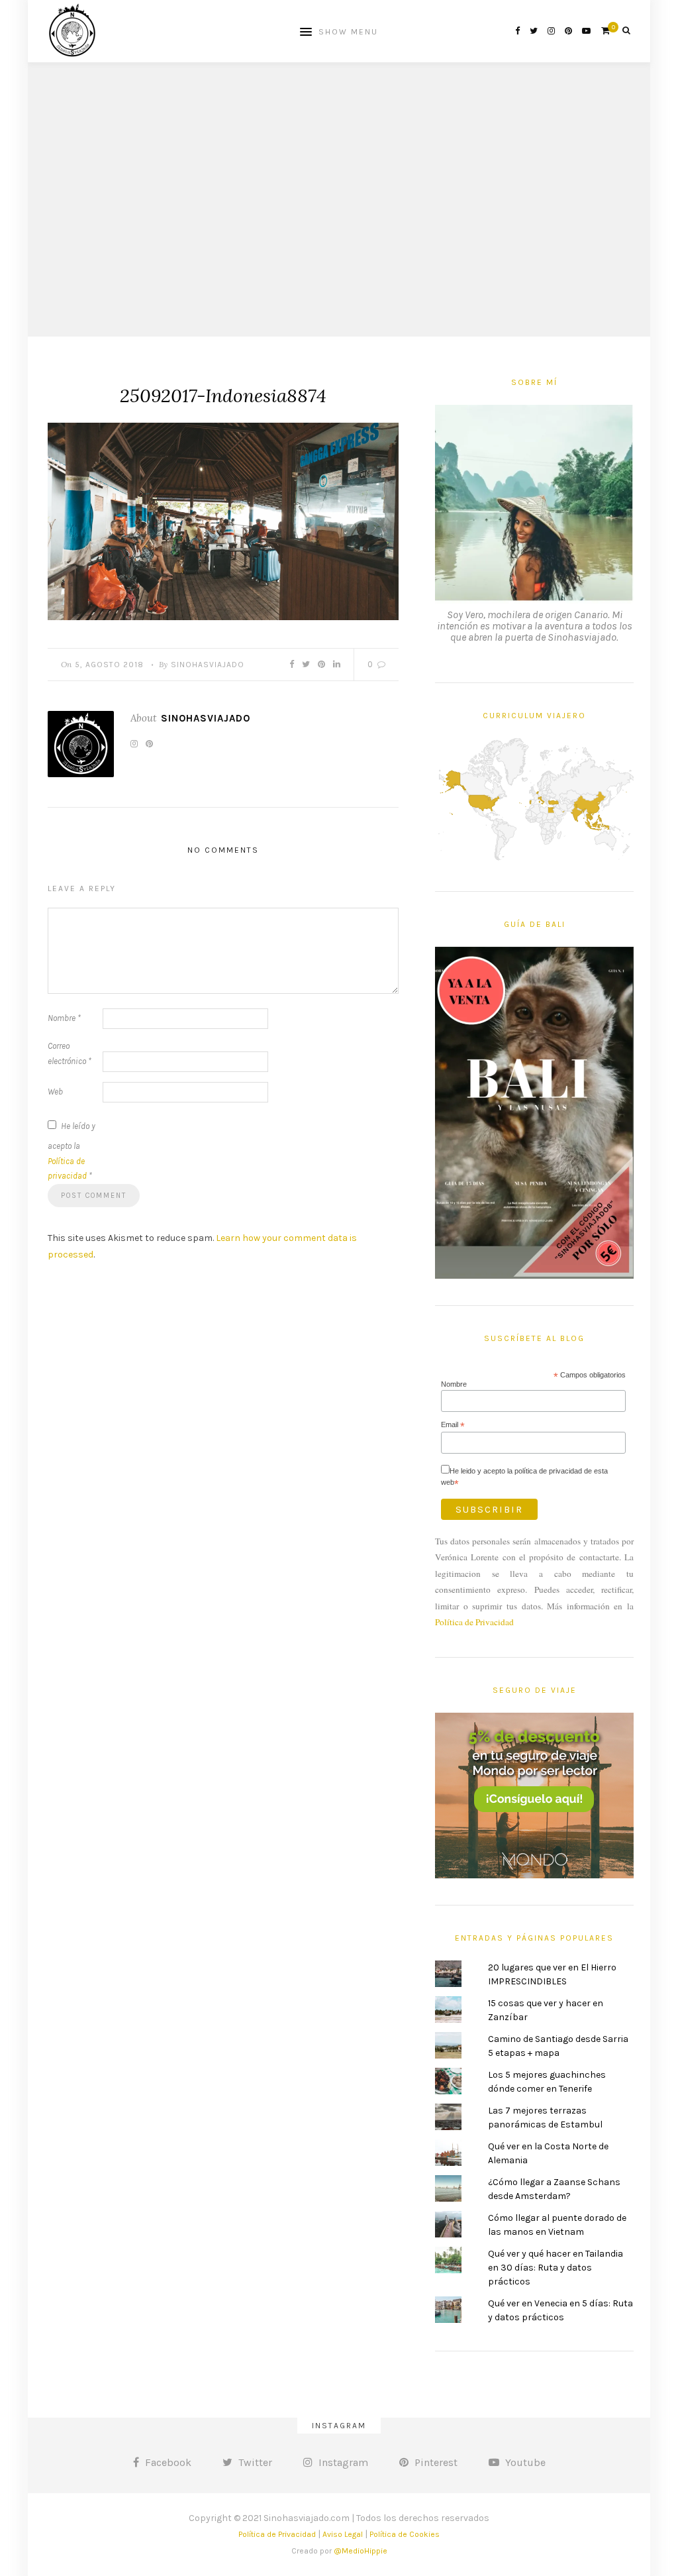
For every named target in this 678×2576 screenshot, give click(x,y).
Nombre (64, 1018)
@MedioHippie (361, 2551)
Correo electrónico (70, 1053)
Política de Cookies (405, 2534)
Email (453, 1425)
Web (55, 1092)
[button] (223, 521)
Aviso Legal (343, 2534)
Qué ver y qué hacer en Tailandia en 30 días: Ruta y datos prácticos (556, 2268)
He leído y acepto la (72, 1151)
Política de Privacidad (474, 1622)
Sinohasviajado (208, 665)
